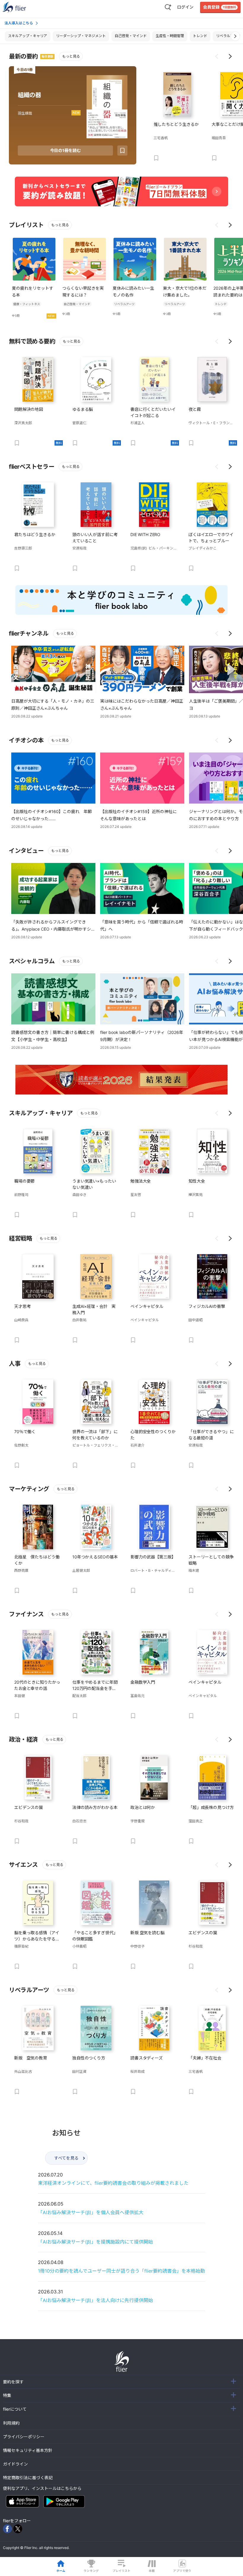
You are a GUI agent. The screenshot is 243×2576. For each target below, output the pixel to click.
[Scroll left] (217, 56)
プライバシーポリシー (24, 2437)
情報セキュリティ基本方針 (28, 2450)
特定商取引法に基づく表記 (28, 2478)
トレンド (200, 36)
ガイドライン (15, 2464)
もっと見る (71, 56)
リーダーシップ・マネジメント (81, 36)
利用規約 (11, 2423)
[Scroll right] (230, 56)
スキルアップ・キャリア (28, 36)
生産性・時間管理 (170, 36)
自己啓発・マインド (131, 36)
